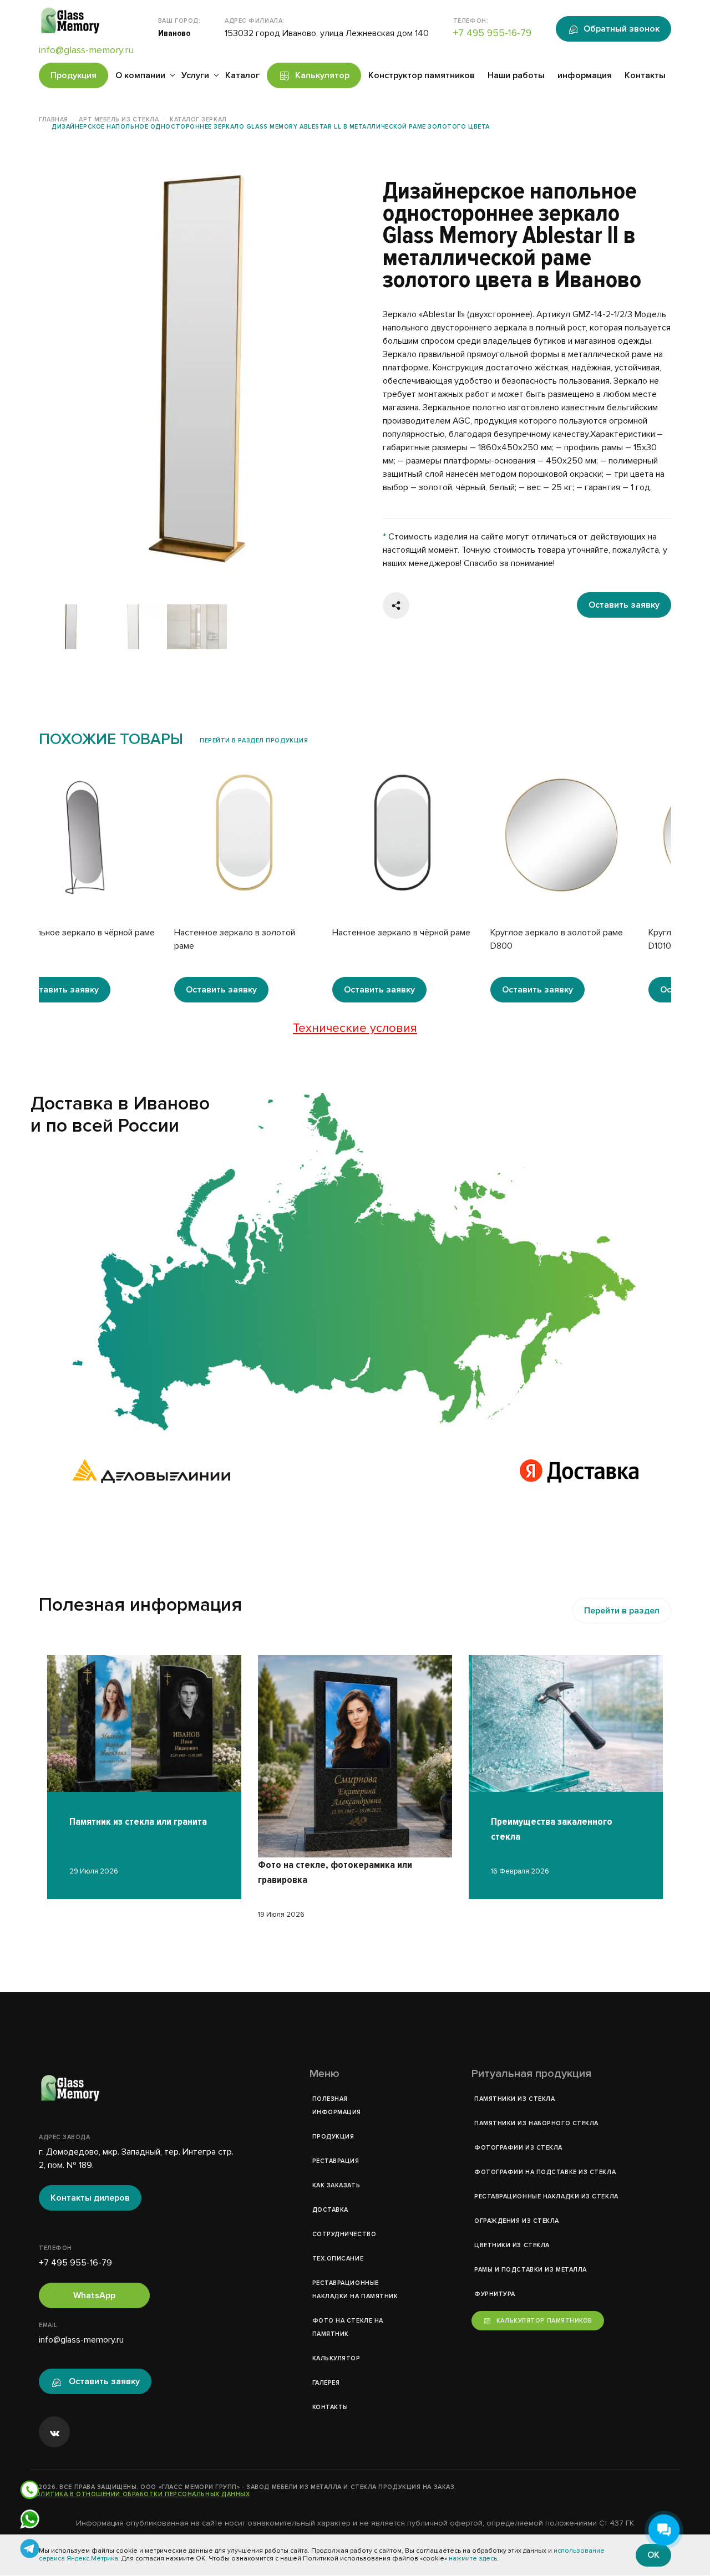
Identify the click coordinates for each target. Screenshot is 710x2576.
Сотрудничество (344, 2234)
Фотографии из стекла (518, 2148)
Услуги (195, 75)
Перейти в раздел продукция (254, 740)
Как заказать (336, 2185)
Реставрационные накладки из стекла (546, 2196)
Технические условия (355, 1028)
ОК (653, 2555)
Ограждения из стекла (517, 2221)
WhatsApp (94, 2295)
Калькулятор (322, 75)
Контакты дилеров (90, 2198)
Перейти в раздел (622, 1611)
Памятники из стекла (514, 2099)
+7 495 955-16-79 (492, 33)
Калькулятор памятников (544, 2321)
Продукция (73, 75)
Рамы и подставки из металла (531, 2270)
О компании (140, 75)
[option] (197, 369)
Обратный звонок (622, 29)
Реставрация (336, 2161)
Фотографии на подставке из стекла (545, 2172)
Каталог (242, 75)
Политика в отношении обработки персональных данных (140, 2494)
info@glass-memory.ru (86, 50)
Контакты (645, 75)
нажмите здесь (473, 2559)
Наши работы (516, 75)
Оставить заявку (624, 605)
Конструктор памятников (422, 75)
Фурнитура (495, 2294)
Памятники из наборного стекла (536, 2123)
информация (585, 75)
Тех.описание (338, 2259)
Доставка (330, 2210)
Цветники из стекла (512, 2245)
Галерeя (326, 2383)
